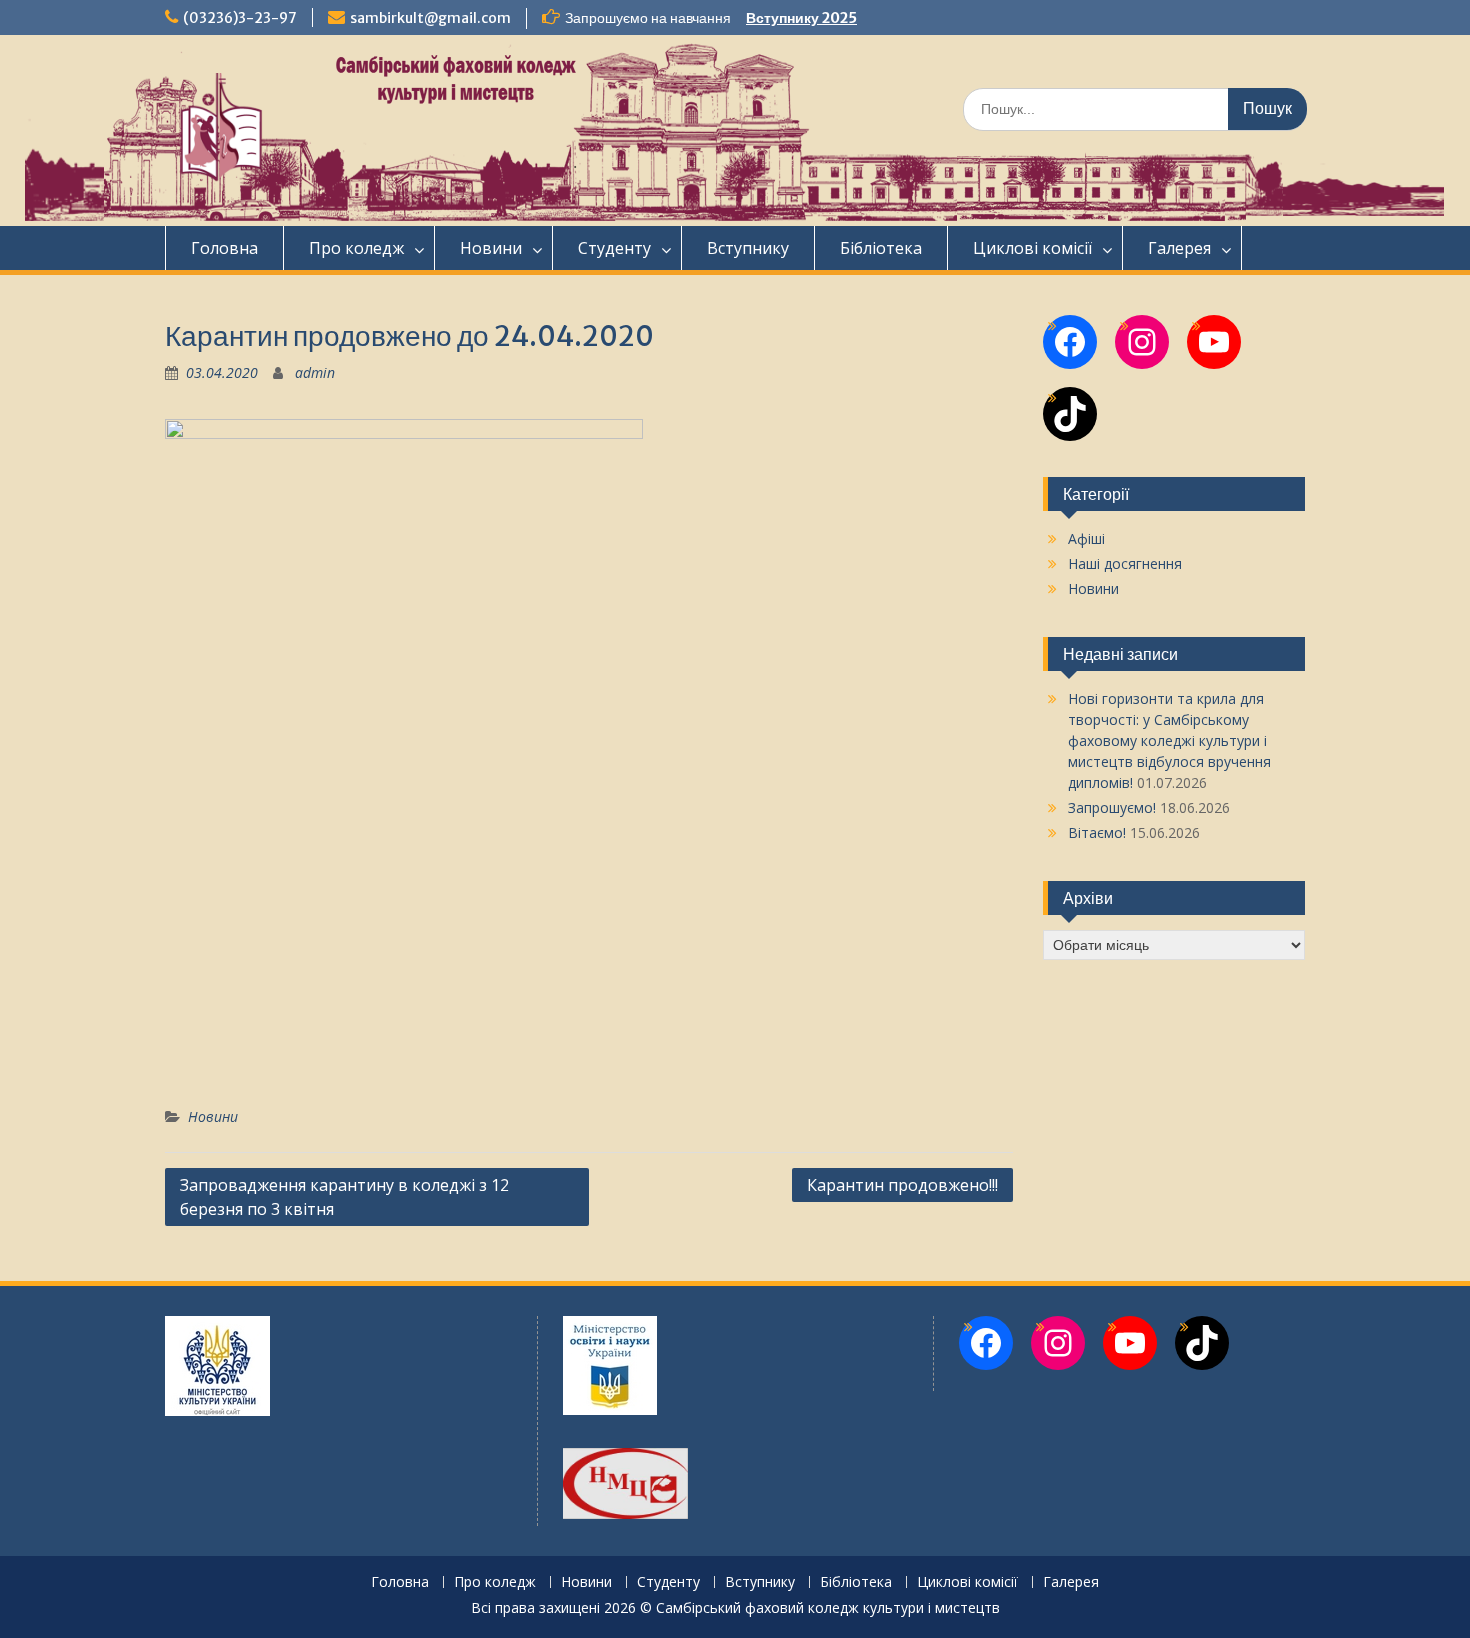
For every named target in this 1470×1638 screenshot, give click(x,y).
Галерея (1179, 248)
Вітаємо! (1097, 832)
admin (315, 372)
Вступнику (748, 248)
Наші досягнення (1125, 563)
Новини (491, 248)
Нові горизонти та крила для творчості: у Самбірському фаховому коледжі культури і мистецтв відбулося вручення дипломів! (1169, 740)
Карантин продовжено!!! (902, 1185)
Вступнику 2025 (801, 18)
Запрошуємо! (1112, 807)
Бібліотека (881, 248)
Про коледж (356, 248)
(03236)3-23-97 (240, 18)
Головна (224, 248)
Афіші (1086, 538)
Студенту (614, 248)
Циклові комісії (1032, 248)
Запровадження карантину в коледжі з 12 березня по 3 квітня (344, 1197)
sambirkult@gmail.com (430, 18)
